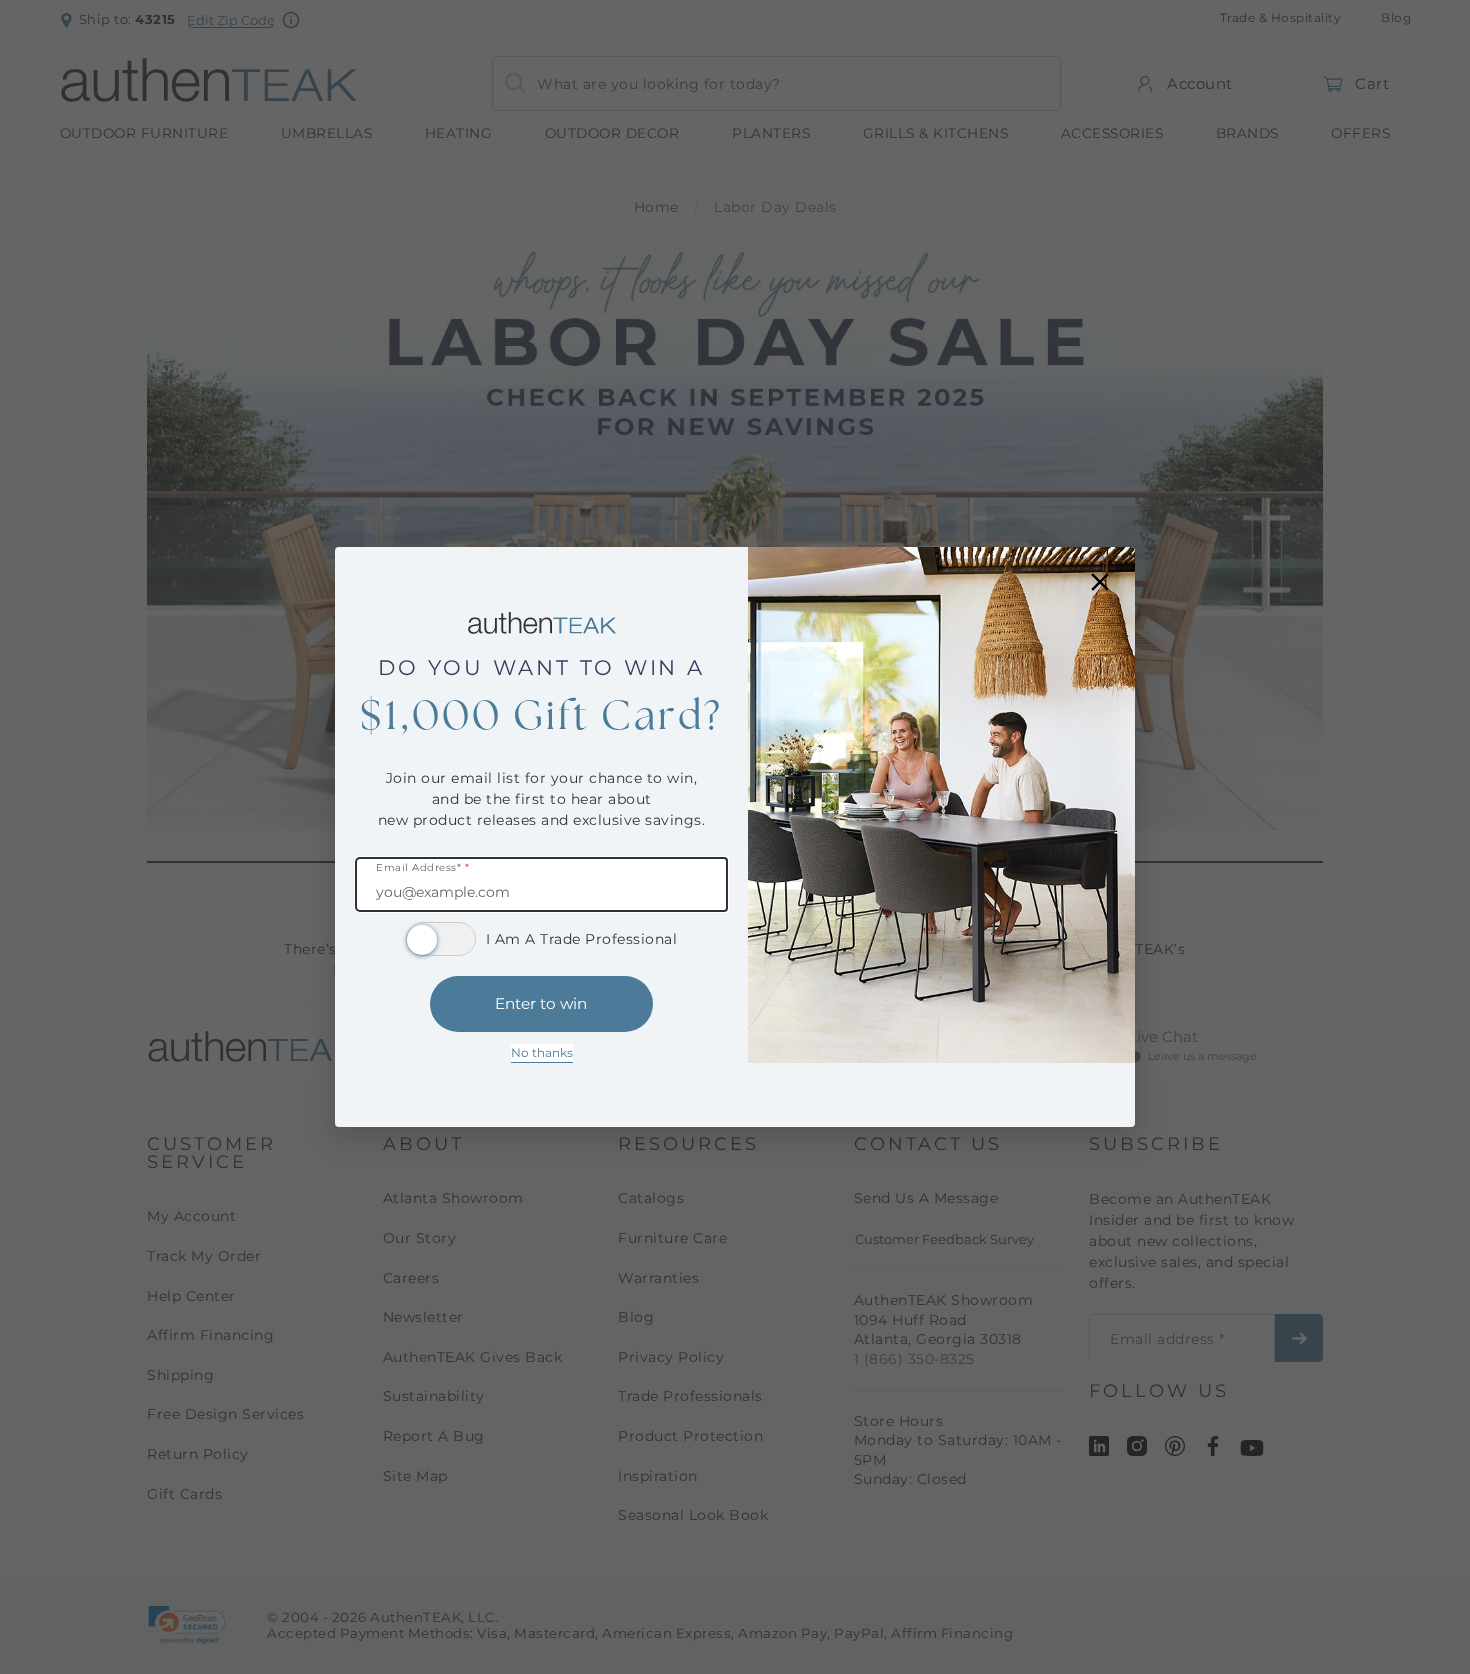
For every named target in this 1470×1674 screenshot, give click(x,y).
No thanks (542, 1052)
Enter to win (541, 1003)
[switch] (441, 939)
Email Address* (422, 868)
